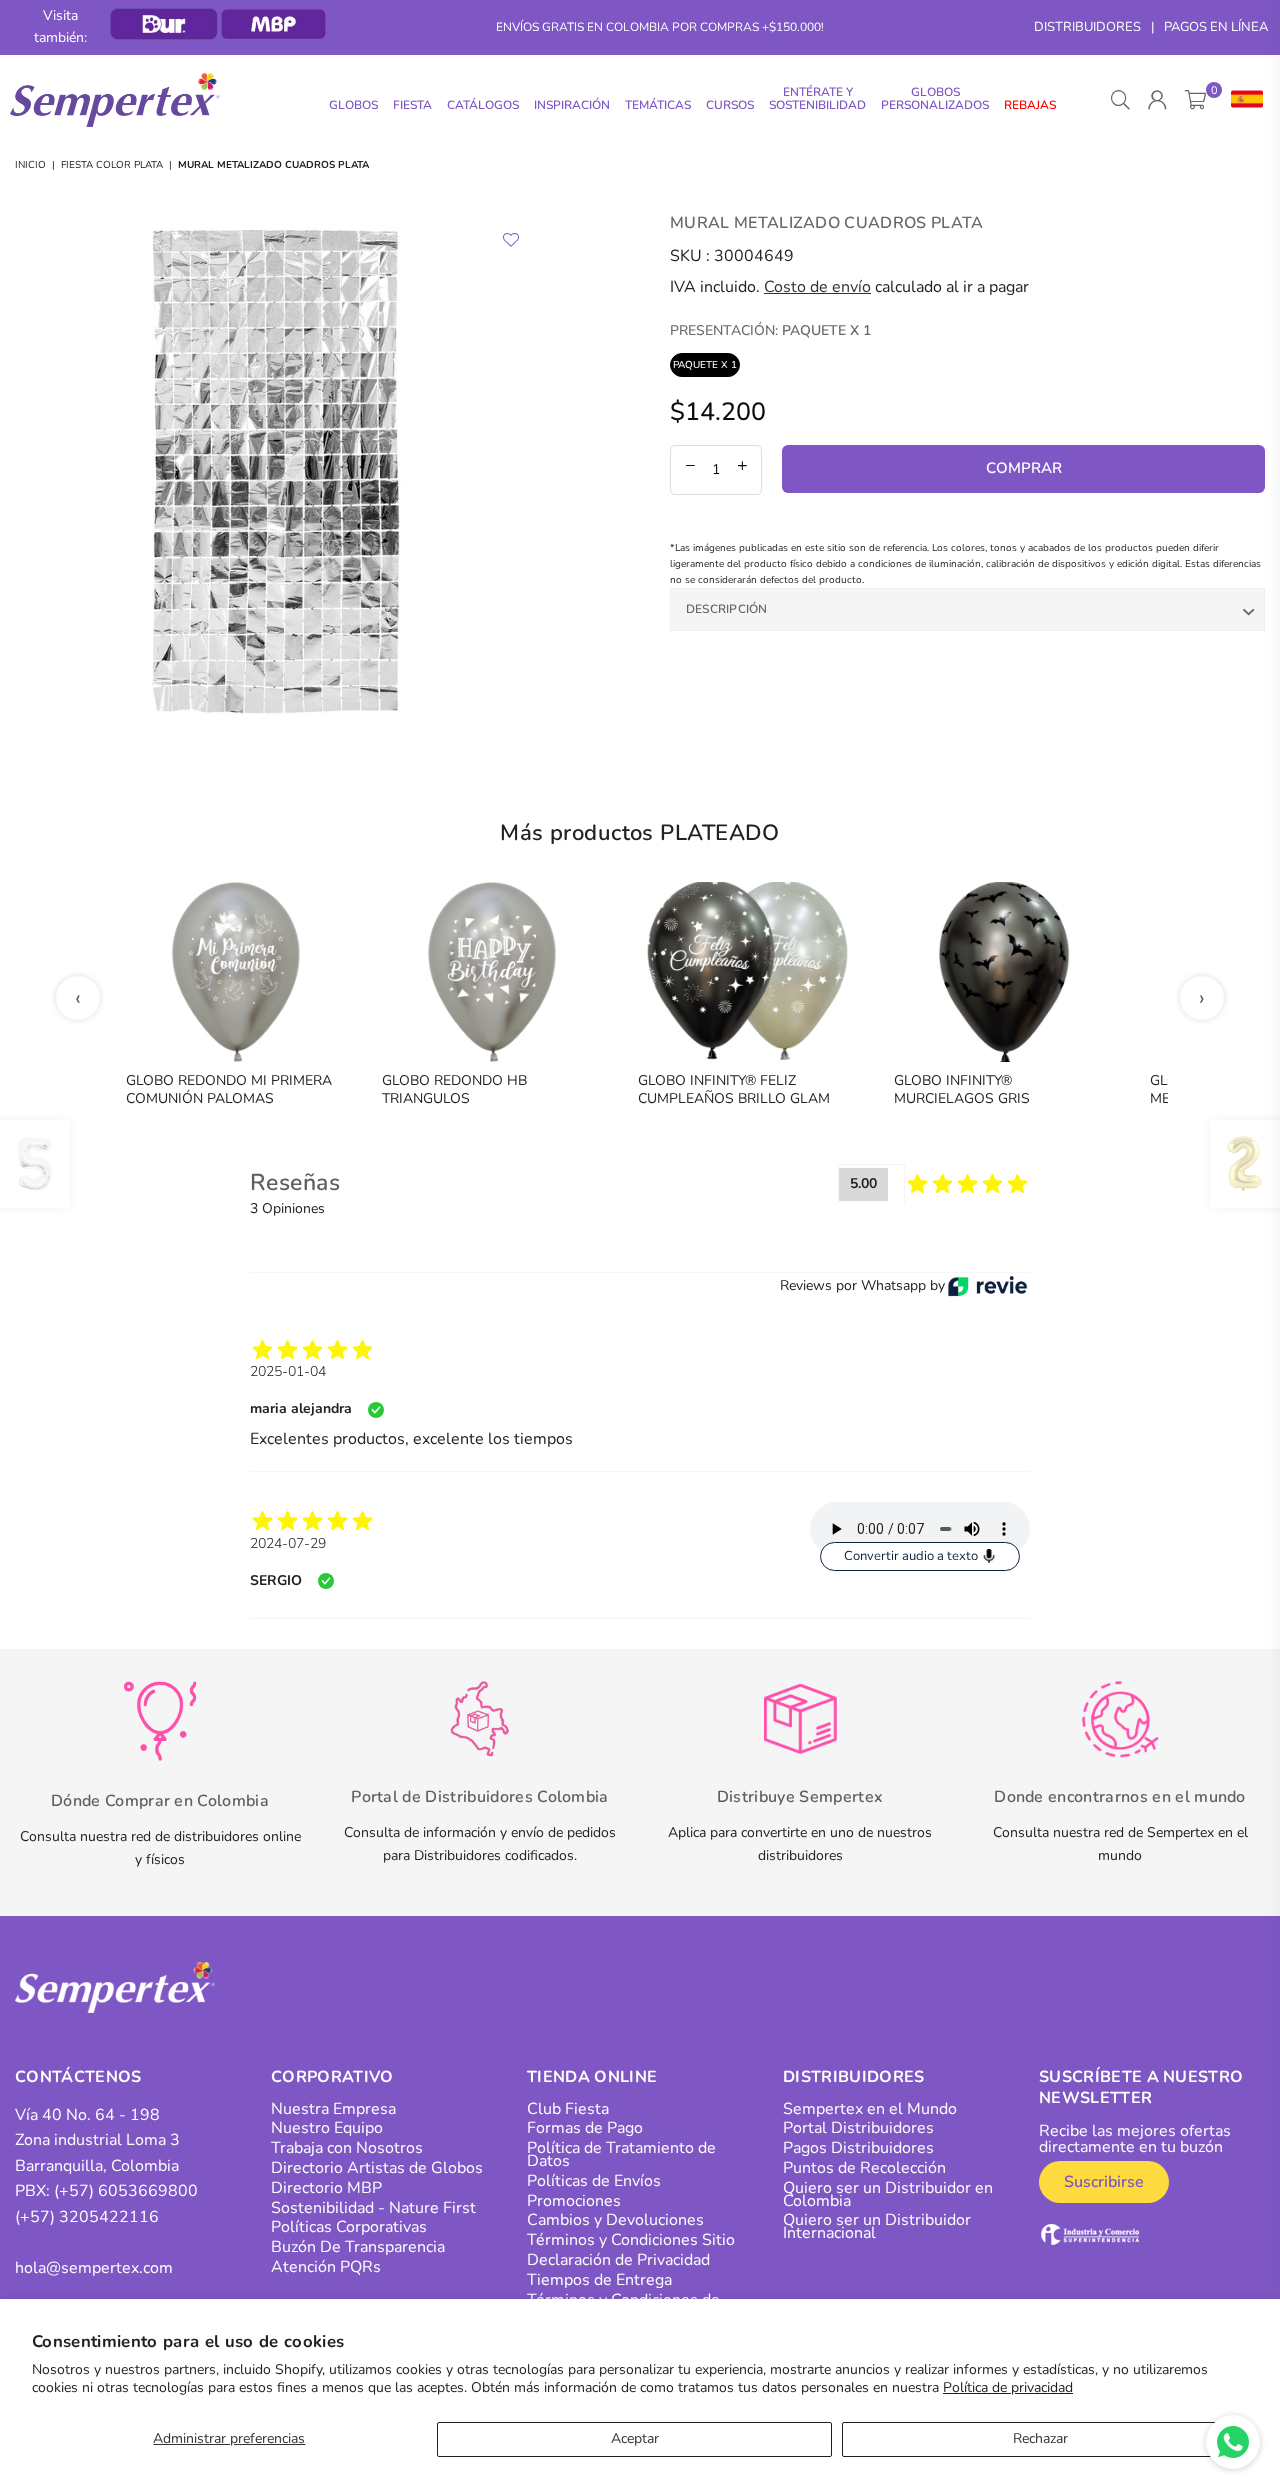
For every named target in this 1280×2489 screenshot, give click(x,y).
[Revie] (987, 1286)
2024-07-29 (288, 1543)
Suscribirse (1104, 2182)
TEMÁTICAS (658, 105)
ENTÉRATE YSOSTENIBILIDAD (817, 98)
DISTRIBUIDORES (1087, 27)
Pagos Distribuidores (858, 2148)
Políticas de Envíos (594, 2181)
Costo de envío (817, 287)
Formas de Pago (585, 2128)
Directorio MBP (326, 2188)
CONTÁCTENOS (78, 2077)
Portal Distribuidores (858, 2128)
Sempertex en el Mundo (870, 2109)
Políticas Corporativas (349, 2227)
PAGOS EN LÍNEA (1216, 27)
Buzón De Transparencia (358, 2247)
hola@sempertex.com (94, 2268)
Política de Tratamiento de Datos (621, 2154)
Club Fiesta (568, 2109)
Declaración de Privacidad (618, 2260)
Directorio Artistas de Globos (377, 2168)
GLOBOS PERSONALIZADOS (935, 98)
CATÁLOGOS (483, 105)
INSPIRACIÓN (572, 105)
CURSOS (730, 105)
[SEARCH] (1120, 100)
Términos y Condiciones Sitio (631, 2240)
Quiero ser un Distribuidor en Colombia (888, 2194)
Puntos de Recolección (864, 2168)
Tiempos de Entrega (599, 2280)
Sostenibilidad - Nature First (373, 2208)
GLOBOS (353, 105)
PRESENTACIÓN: (770, 330)
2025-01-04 (288, 1371)
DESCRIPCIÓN (727, 609)
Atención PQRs (326, 2267)
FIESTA (412, 105)
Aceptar (635, 2438)
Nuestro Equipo (327, 2128)
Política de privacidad (1008, 2387)
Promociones (574, 2201)
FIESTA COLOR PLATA (112, 165)
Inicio (30, 165)
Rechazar (1040, 2438)
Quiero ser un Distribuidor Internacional (877, 2226)
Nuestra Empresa (333, 2109)
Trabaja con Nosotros (347, 2148)
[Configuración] (1242, 100)
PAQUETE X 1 (705, 365)
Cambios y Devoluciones (615, 2220)
